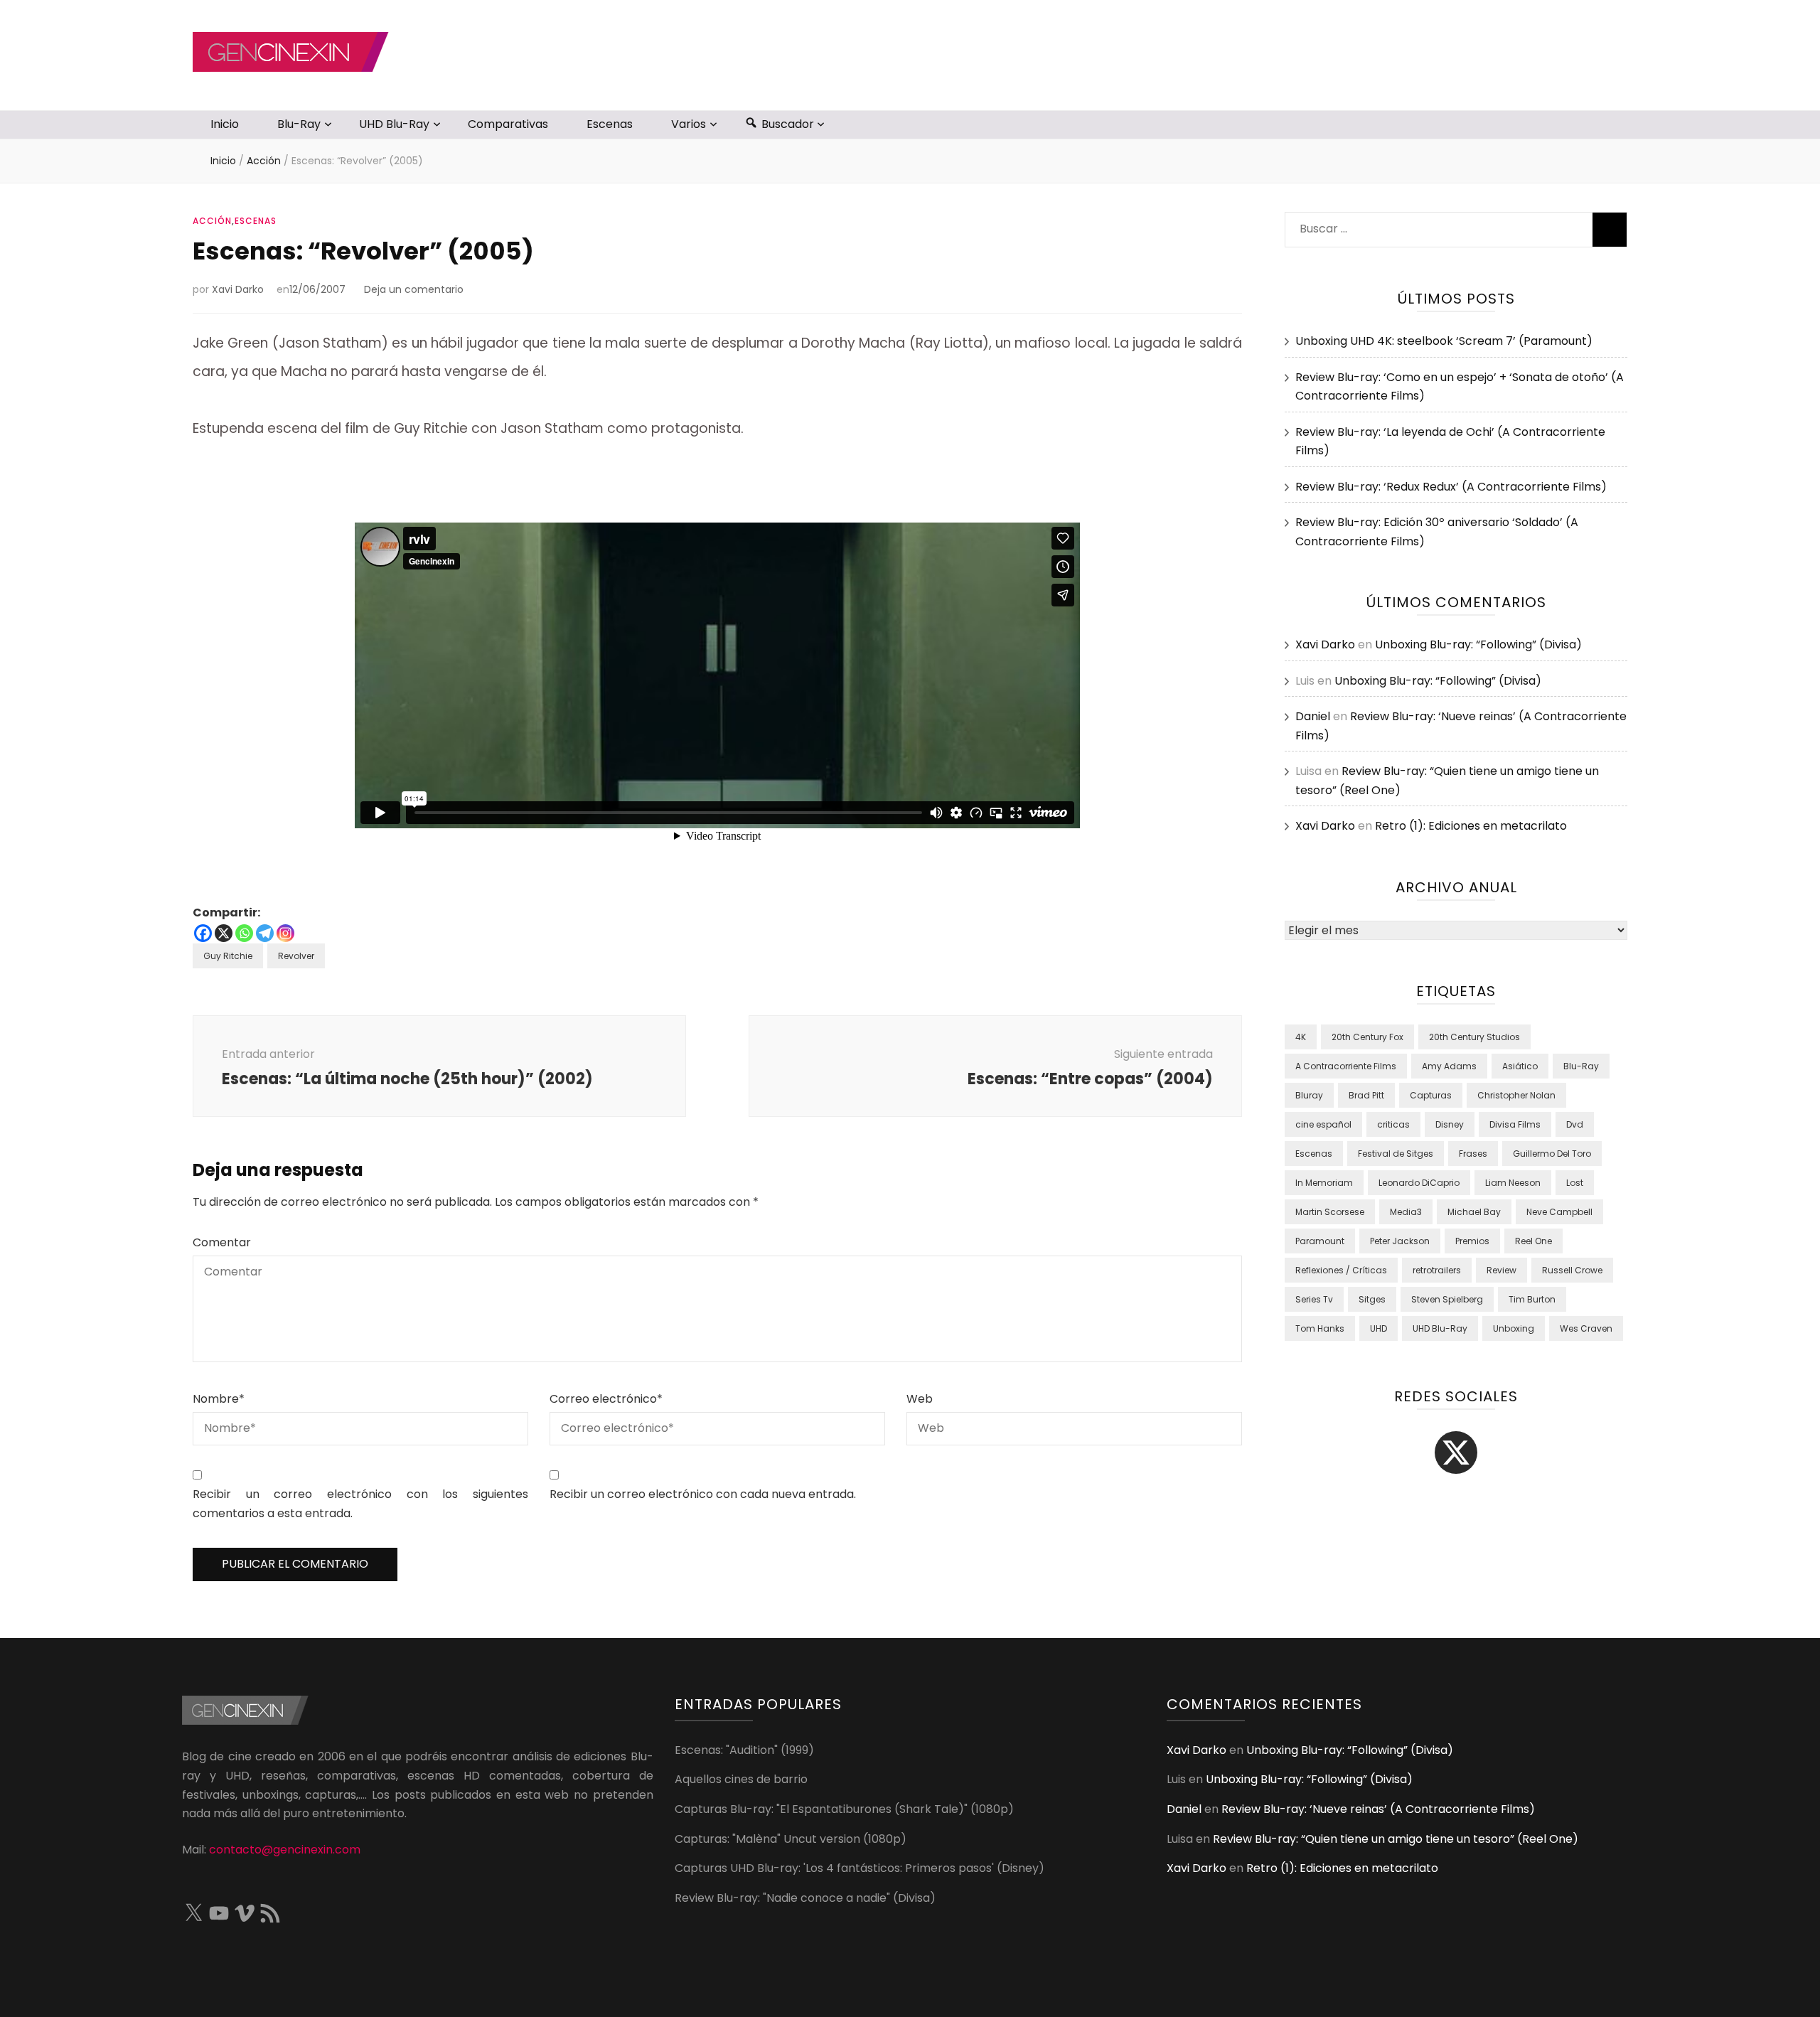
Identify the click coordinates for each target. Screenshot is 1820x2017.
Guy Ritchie (228, 956)
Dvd (1575, 1124)
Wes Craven (1586, 1328)
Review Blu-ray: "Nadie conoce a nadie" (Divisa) (805, 1898)
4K (1301, 1037)
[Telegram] (265, 933)
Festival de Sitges (1396, 1154)
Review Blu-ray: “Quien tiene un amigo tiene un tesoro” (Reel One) (1396, 1839)
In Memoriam (1324, 1183)
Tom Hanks (1320, 1328)
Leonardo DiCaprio (1419, 1183)
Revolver (296, 956)
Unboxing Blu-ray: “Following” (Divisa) (1478, 644)
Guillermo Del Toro (1552, 1154)
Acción (212, 221)
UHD (1379, 1328)
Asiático (1520, 1066)
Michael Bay (1474, 1212)
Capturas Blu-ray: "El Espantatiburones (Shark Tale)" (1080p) (844, 1809)
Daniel (1313, 716)
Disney (1450, 1124)
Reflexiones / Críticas (1341, 1270)
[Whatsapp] (244, 933)
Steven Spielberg (1447, 1299)
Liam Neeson (1513, 1183)
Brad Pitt (1366, 1095)
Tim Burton (1532, 1299)
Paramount (1320, 1241)
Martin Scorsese (1330, 1212)
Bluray (1309, 1095)
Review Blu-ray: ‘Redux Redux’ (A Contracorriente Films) (1451, 487)
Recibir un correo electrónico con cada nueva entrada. (703, 1494)
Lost (1575, 1183)
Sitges (1372, 1299)
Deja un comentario (414, 289)
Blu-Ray (299, 124)
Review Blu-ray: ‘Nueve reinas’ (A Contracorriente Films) (1378, 1809)
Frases (1473, 1154)
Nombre (219, 1399)
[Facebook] (203, 933)
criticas (1393, 1124)
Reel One (1533, 1241)
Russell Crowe (1572, 1270)
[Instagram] (285, 933)
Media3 (1406, 1212)
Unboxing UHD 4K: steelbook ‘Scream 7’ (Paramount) (1444, 341)
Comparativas (508, 124)
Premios (1472, 1241)
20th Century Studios (1474, 1037)
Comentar (222, 1242)
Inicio (225, 124)
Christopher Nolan (1516, 1095)
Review (1501, 1270)
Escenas (610, 124)
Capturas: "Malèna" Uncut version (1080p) (791, 1839)
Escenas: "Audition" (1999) (744, 1750)
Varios (689, 124)
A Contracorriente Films (1346, 1066)
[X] (224, 933)
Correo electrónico (606, 1399)
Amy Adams (1449, 1066)
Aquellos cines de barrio (741, 1779)
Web (920, 1399)
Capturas (1431, 1095)
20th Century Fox (1367, 1037)
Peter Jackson (1400, 1241)
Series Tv (1314, 1299)
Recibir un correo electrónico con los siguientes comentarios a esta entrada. (360, 1504)
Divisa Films (1515, 1124)
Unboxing (1514, 1328)
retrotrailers (1437, 1270)
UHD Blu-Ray (394, 124)
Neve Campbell (1559, 1212)
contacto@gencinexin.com (285, 1850)
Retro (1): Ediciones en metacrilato (1471, 826)
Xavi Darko (238, 289)
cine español (1323, 1124)
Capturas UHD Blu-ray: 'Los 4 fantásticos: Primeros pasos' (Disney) (860, 1868)
